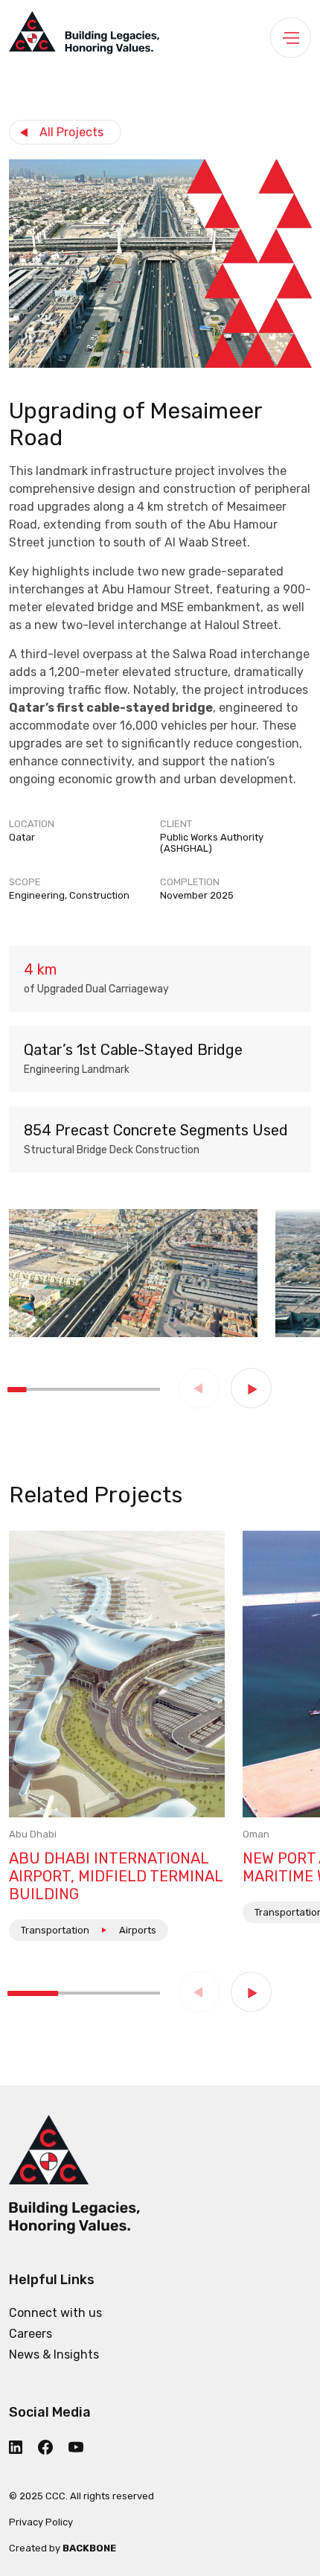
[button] (251, 1388)
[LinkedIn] (22, 2447)
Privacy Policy (41, 2522)
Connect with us (55, 2313)
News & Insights (54, 2355)
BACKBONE (89, 2548)
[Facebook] (52, 2447)
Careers (31, 2334)
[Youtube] (83, 2446)
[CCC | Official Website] (84, 37)
